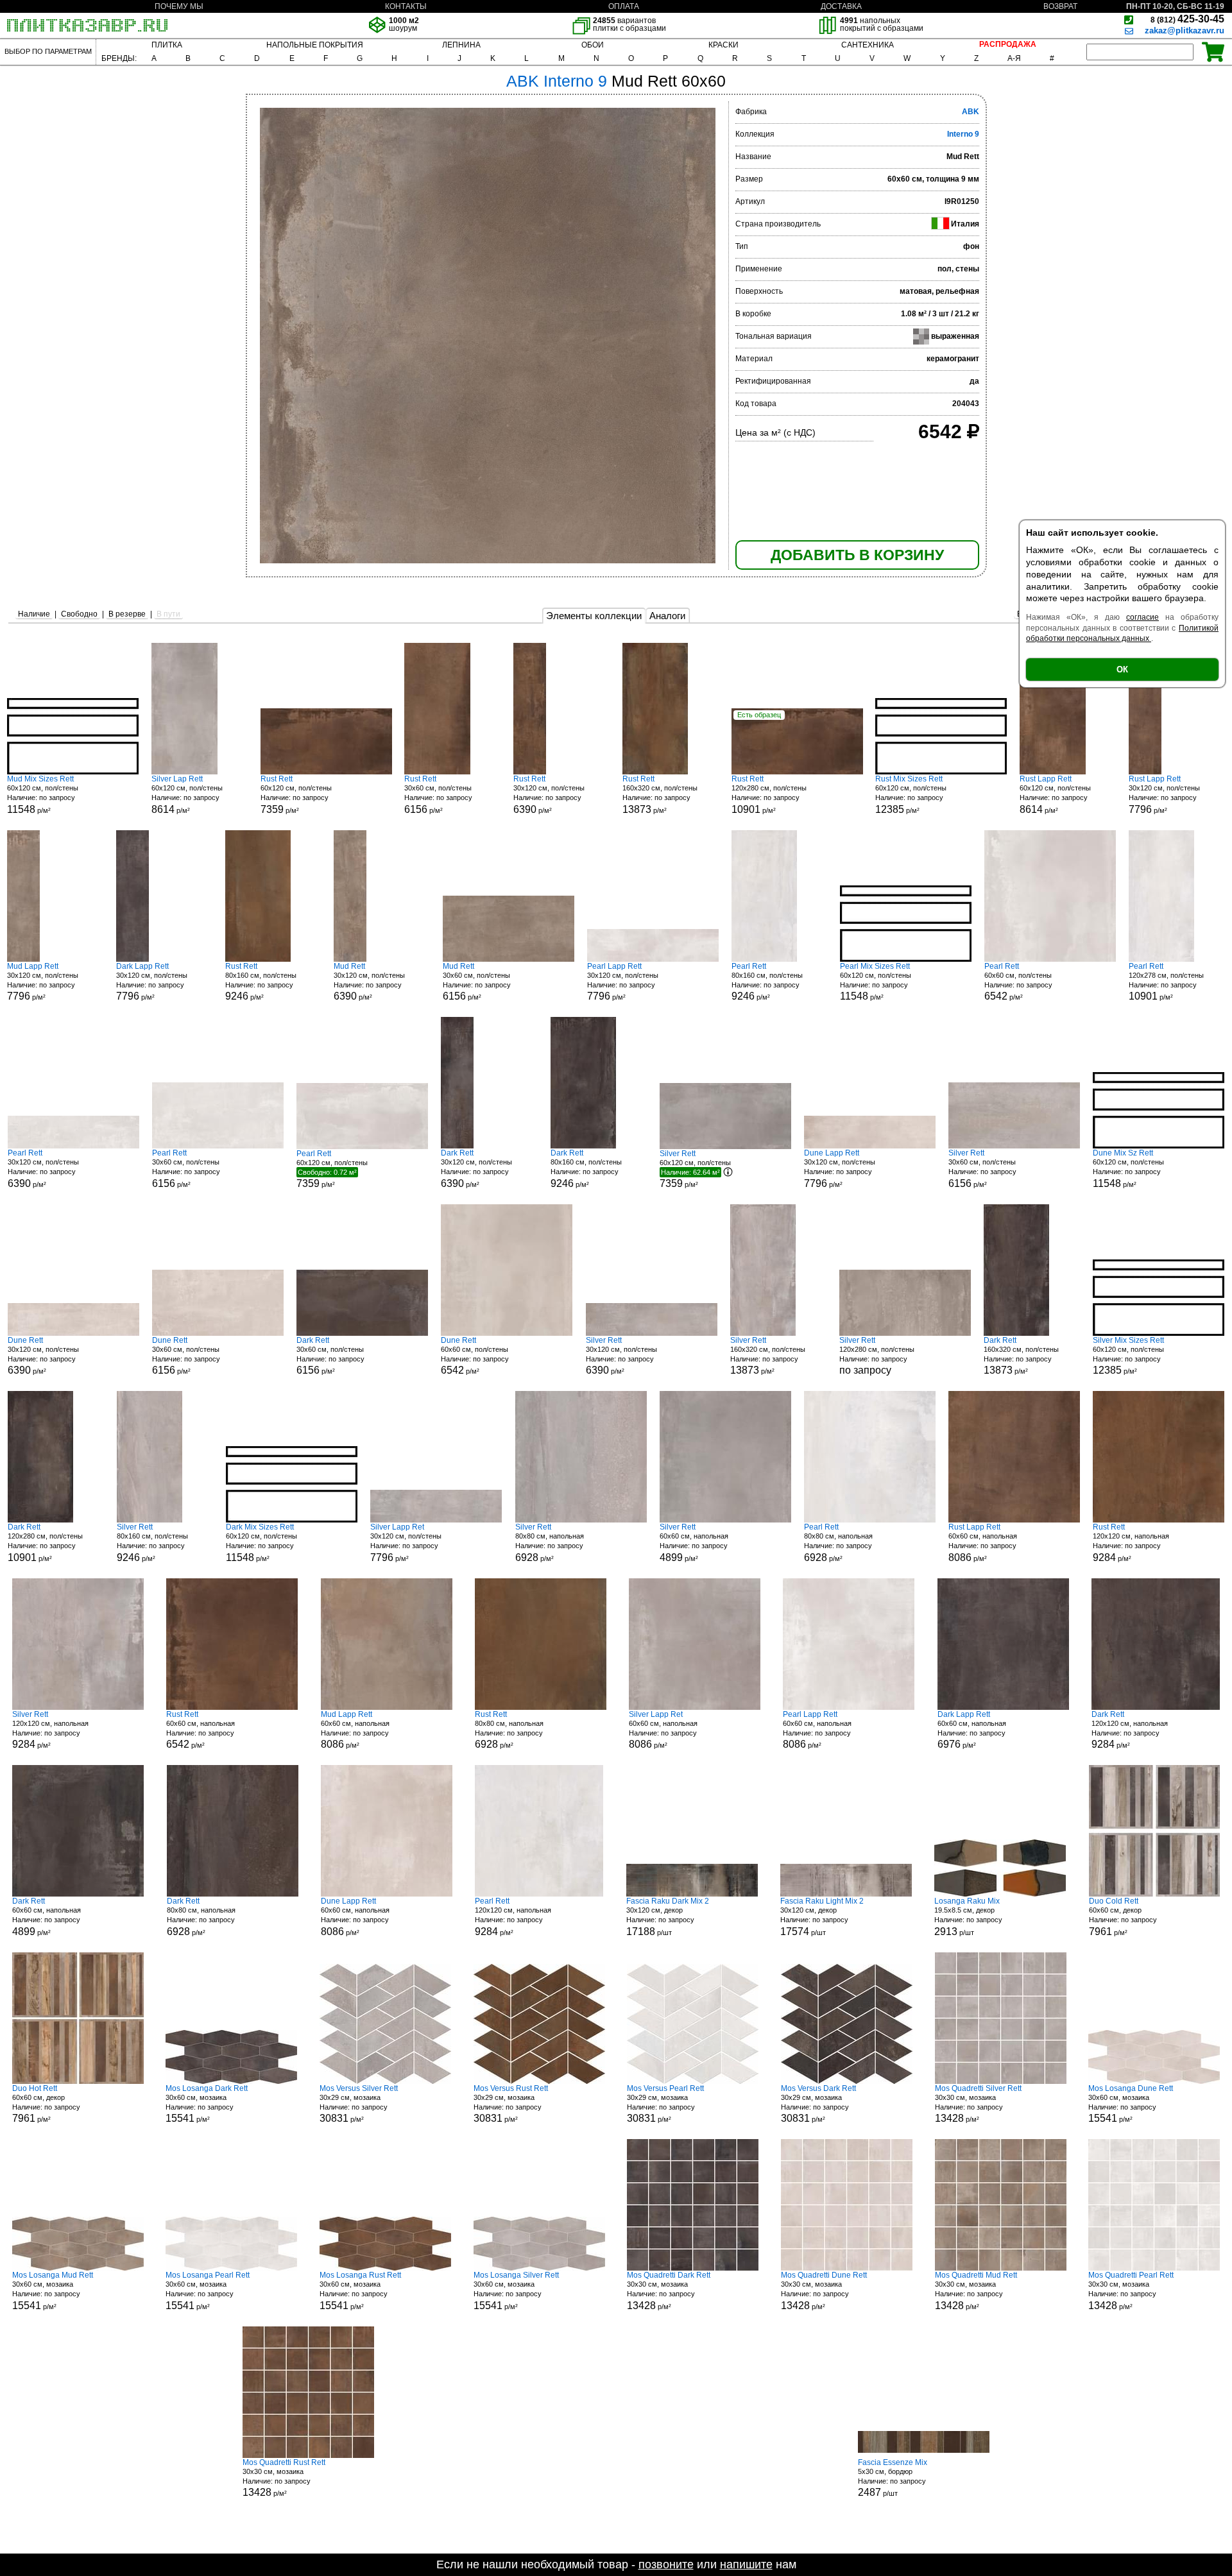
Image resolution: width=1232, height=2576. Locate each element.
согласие (1142, 617)
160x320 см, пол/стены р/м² (660, 795)
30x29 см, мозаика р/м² (359, 2104)
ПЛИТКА (167, 45)
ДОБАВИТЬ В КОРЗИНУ (857, 555)
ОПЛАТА (624, 6)
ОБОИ (593, 45)
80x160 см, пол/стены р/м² (261, 982)
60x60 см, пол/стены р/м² (1018, 982)
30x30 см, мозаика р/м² (978, 2104)
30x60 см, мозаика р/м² (207, 2104)
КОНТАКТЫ (406, 6)
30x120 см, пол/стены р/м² (549, 795)
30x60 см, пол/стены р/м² (438, 795)
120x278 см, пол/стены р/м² (1166, 982)
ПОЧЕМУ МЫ (179, 6)
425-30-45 (1187, 19)
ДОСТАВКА (841, 6)
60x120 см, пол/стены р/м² (43, 795)
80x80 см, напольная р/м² (550, 1543)
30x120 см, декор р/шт (668, 1917)
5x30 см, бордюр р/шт (893, 2478)
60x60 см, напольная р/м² (694, 1543)
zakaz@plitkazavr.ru (1185, 30)
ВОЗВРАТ (1060, 6)
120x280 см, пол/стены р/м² (769, 795)
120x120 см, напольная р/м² (1131, 1543)
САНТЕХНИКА (868, 45)
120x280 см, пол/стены (877, 1356)
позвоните (666, 2564)
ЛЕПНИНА (461, 45)
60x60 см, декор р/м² (1123, 1917)
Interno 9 (963, 134)
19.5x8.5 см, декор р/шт (968, 1917)
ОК (1122, 670)
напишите (746, 2564)
